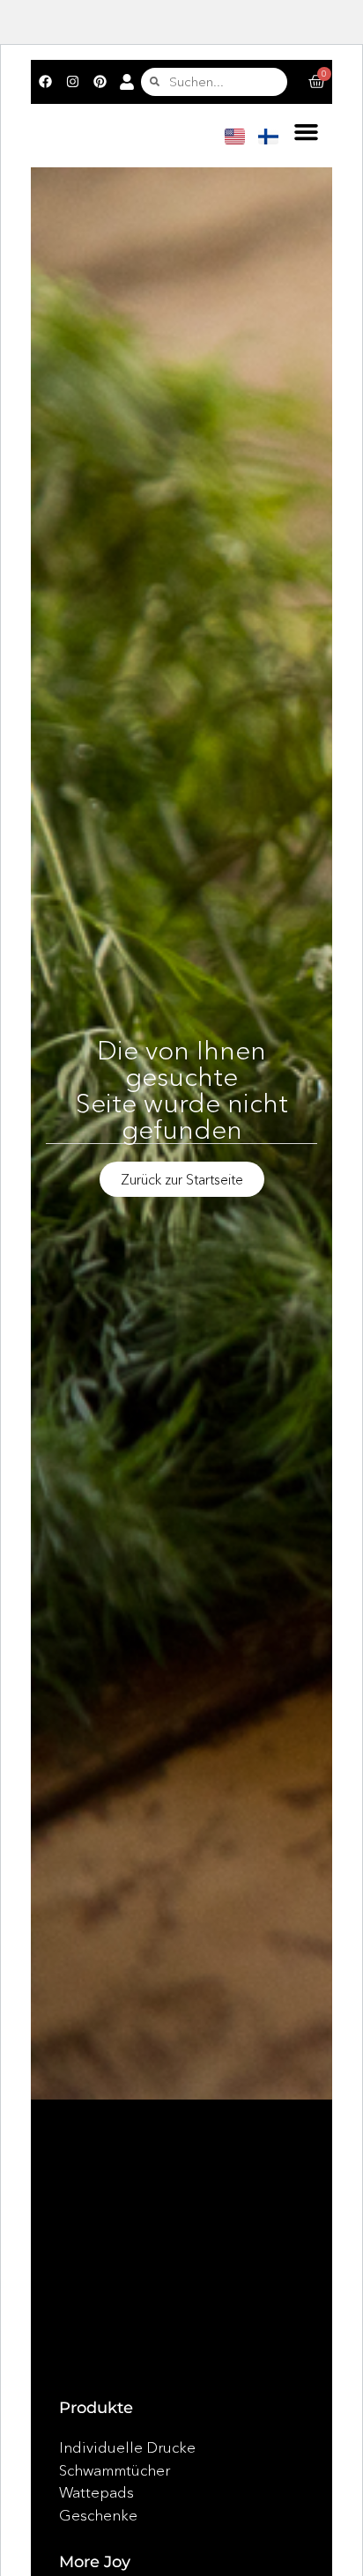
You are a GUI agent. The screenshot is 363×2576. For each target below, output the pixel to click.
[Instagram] (72, 82)
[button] (306, 132)
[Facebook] (45, 82)
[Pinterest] (100, 82)
